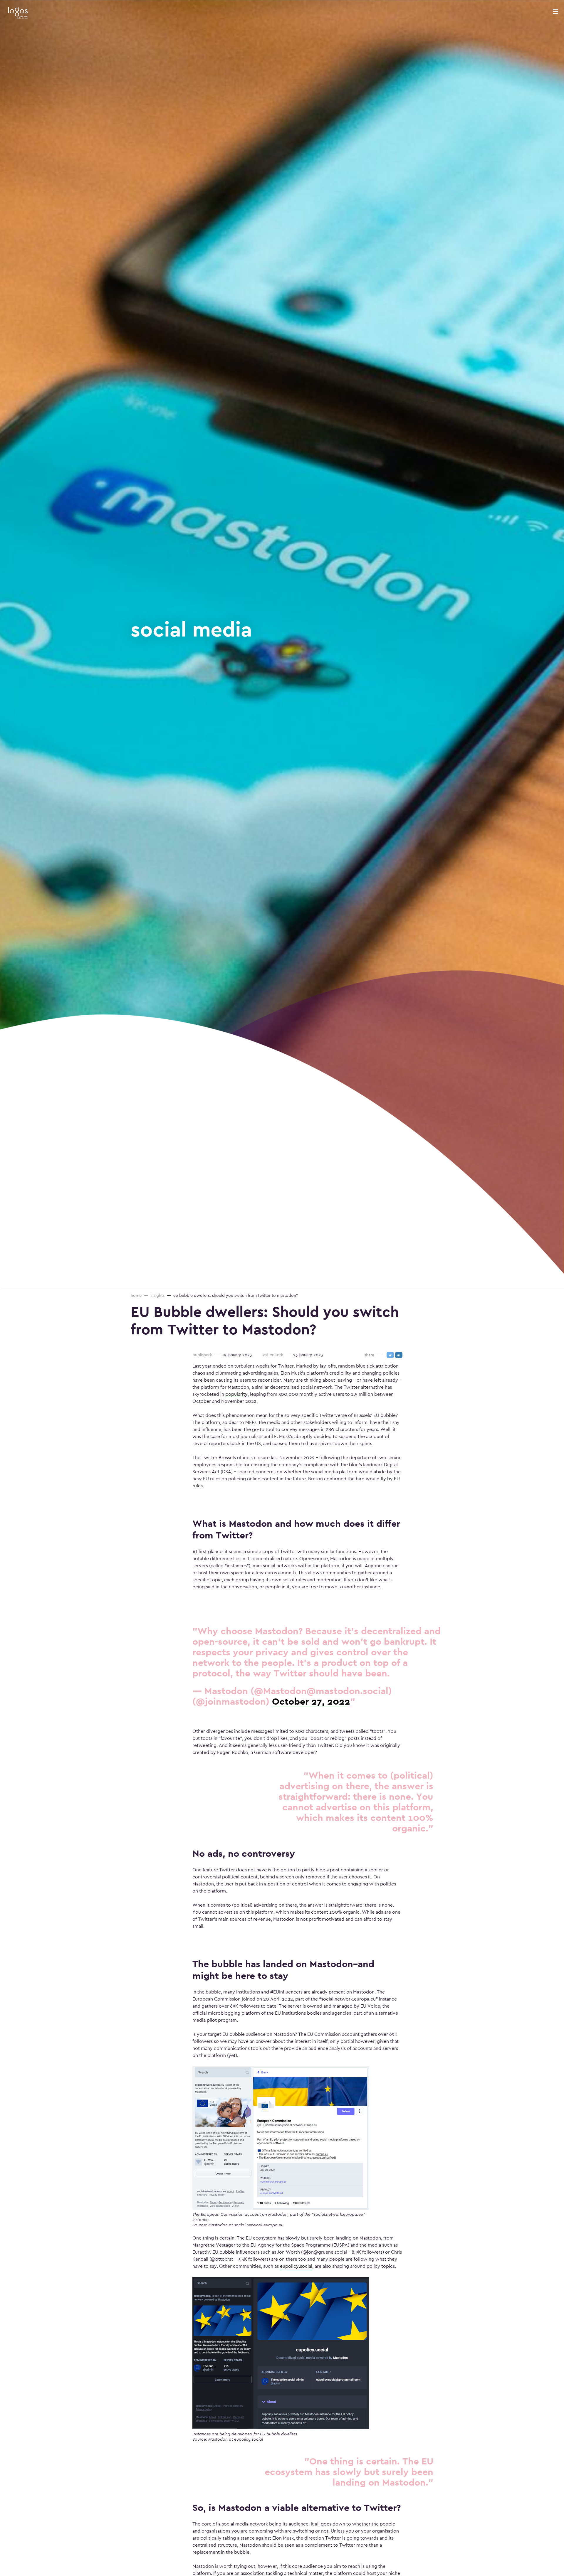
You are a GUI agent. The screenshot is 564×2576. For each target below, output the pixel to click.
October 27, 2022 (311, 1701)
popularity (236, 1394)
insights (157, 1295)
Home (136, 1295)
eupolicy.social (296, 2266)
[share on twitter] (390, 1355)
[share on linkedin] (399, 1355)
